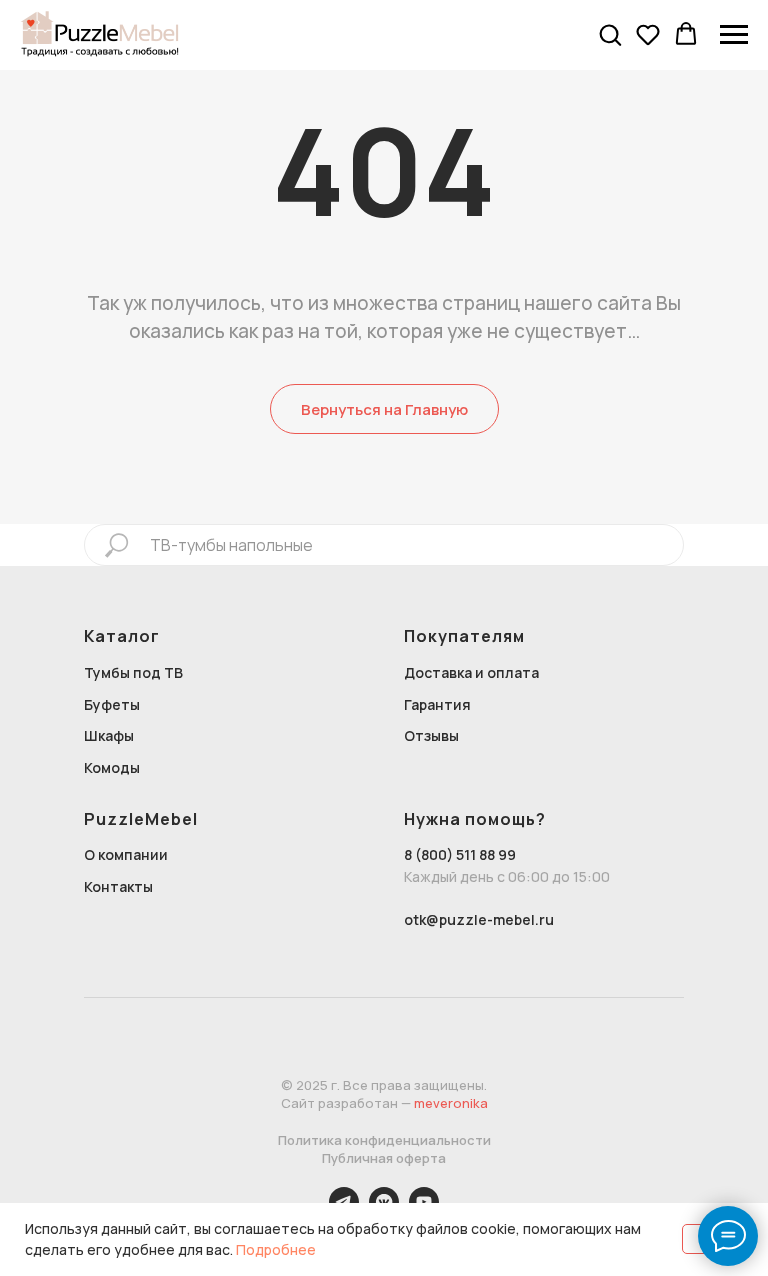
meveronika (451, 1103)
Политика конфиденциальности (384, 1140)
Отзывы (431, 735)
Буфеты (112, 704)
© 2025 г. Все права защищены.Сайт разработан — (384, 1094)
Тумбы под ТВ (133, 672)
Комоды (112, 767)
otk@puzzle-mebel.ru (479, 919)
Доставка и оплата (471, 672)
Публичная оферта (384, 1158)
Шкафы (109, 735)
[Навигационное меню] (734, 35)
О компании (126, 854)
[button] (610, 34)
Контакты (118, 886)
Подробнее (276, 1249)
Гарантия (437, 704)
